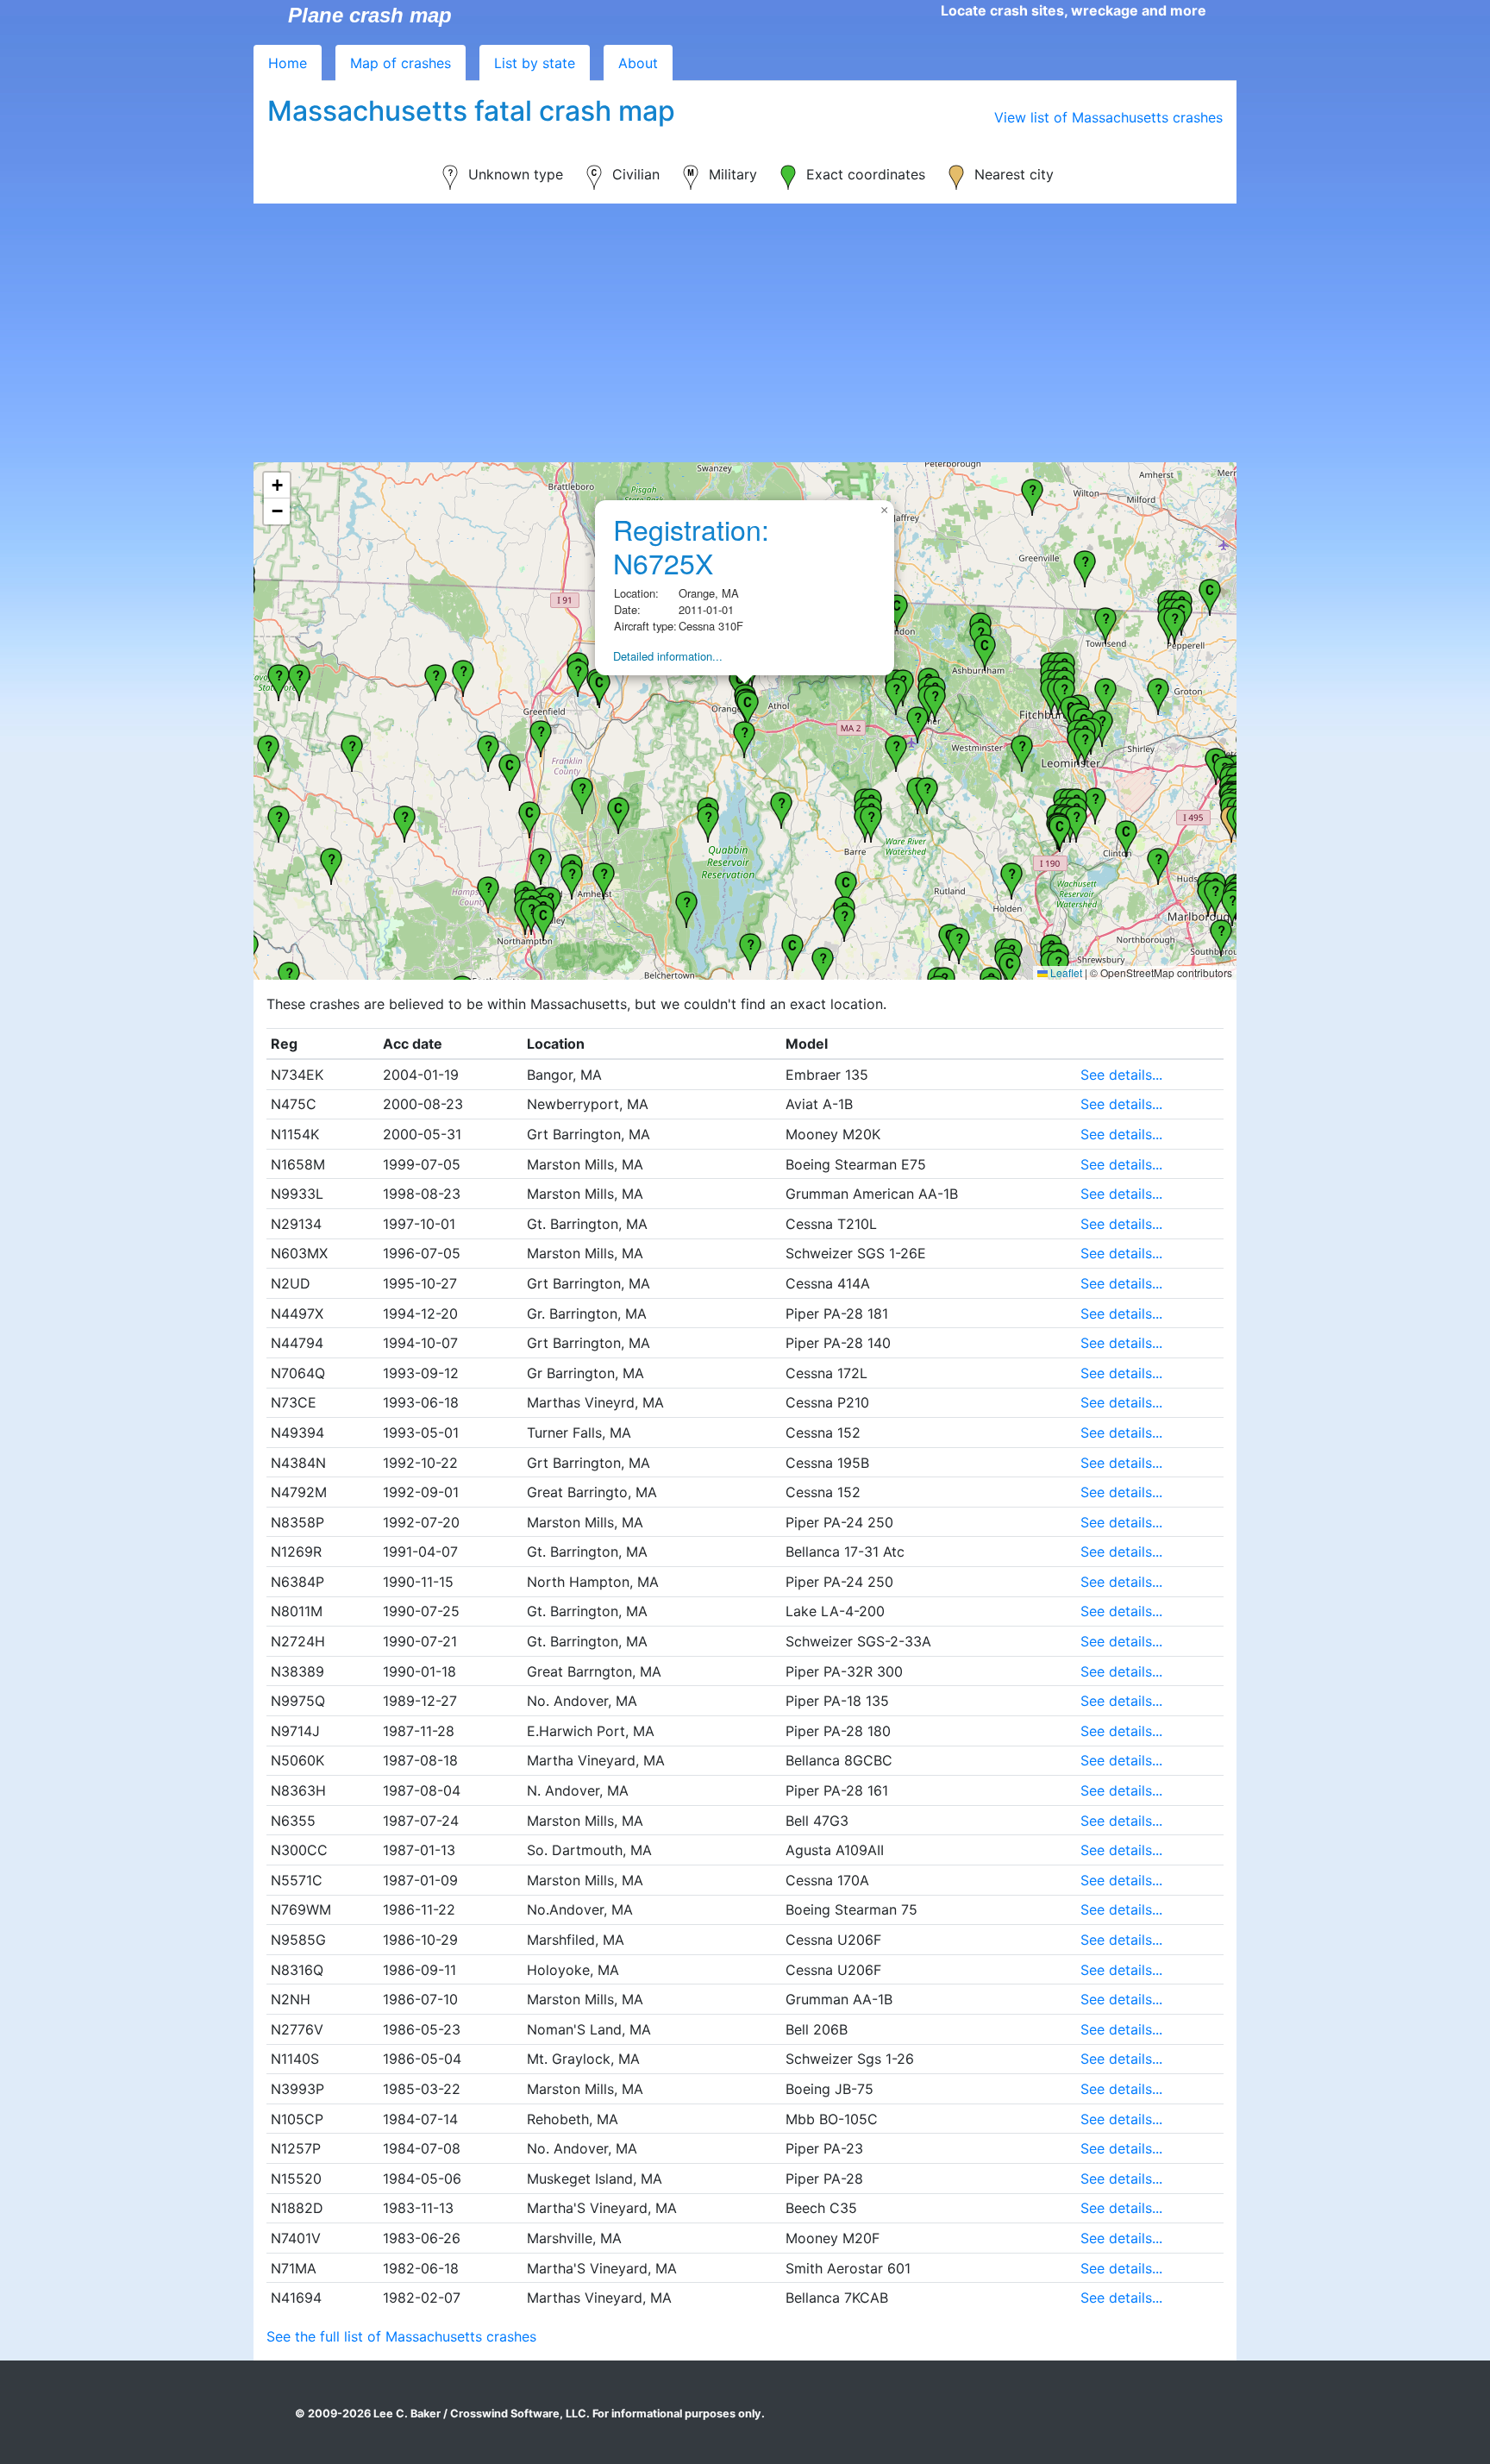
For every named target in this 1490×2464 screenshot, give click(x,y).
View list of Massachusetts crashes (1108, 117)
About (638, 63)
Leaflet (1065, 972)
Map (401, 63)
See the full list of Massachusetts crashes (401, 2336)
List (535, 63)
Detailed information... (668, 656)
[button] (846, 887)
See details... (1121, 1075)
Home (288, 63)
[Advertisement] (745, 333)
